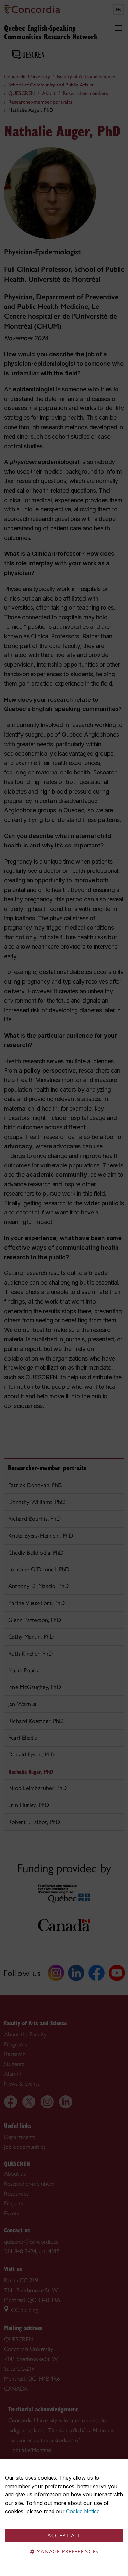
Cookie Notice (83, 2511)
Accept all (64, 2535)
